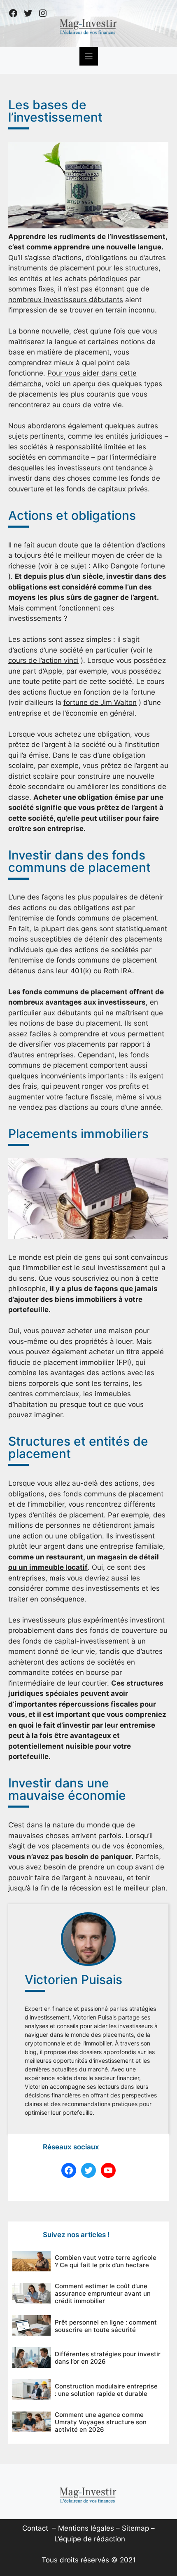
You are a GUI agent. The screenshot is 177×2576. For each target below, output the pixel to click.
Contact (35, 2528)
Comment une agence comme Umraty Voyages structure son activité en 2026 (101, 2422)
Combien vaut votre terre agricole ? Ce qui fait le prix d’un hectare (106, 2261)
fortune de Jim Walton (100, 702)
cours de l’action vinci (43, 660)
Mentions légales (86, 2528)
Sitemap (135, 2528)
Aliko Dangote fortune (129, 566)
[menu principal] (89, 56)
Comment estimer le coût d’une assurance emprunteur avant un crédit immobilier (103, 2293)
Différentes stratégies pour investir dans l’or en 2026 (108, 2358)
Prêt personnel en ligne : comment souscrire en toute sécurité (106, 2326)
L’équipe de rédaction (90, 2539)
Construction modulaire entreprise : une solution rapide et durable (106, 2390)
